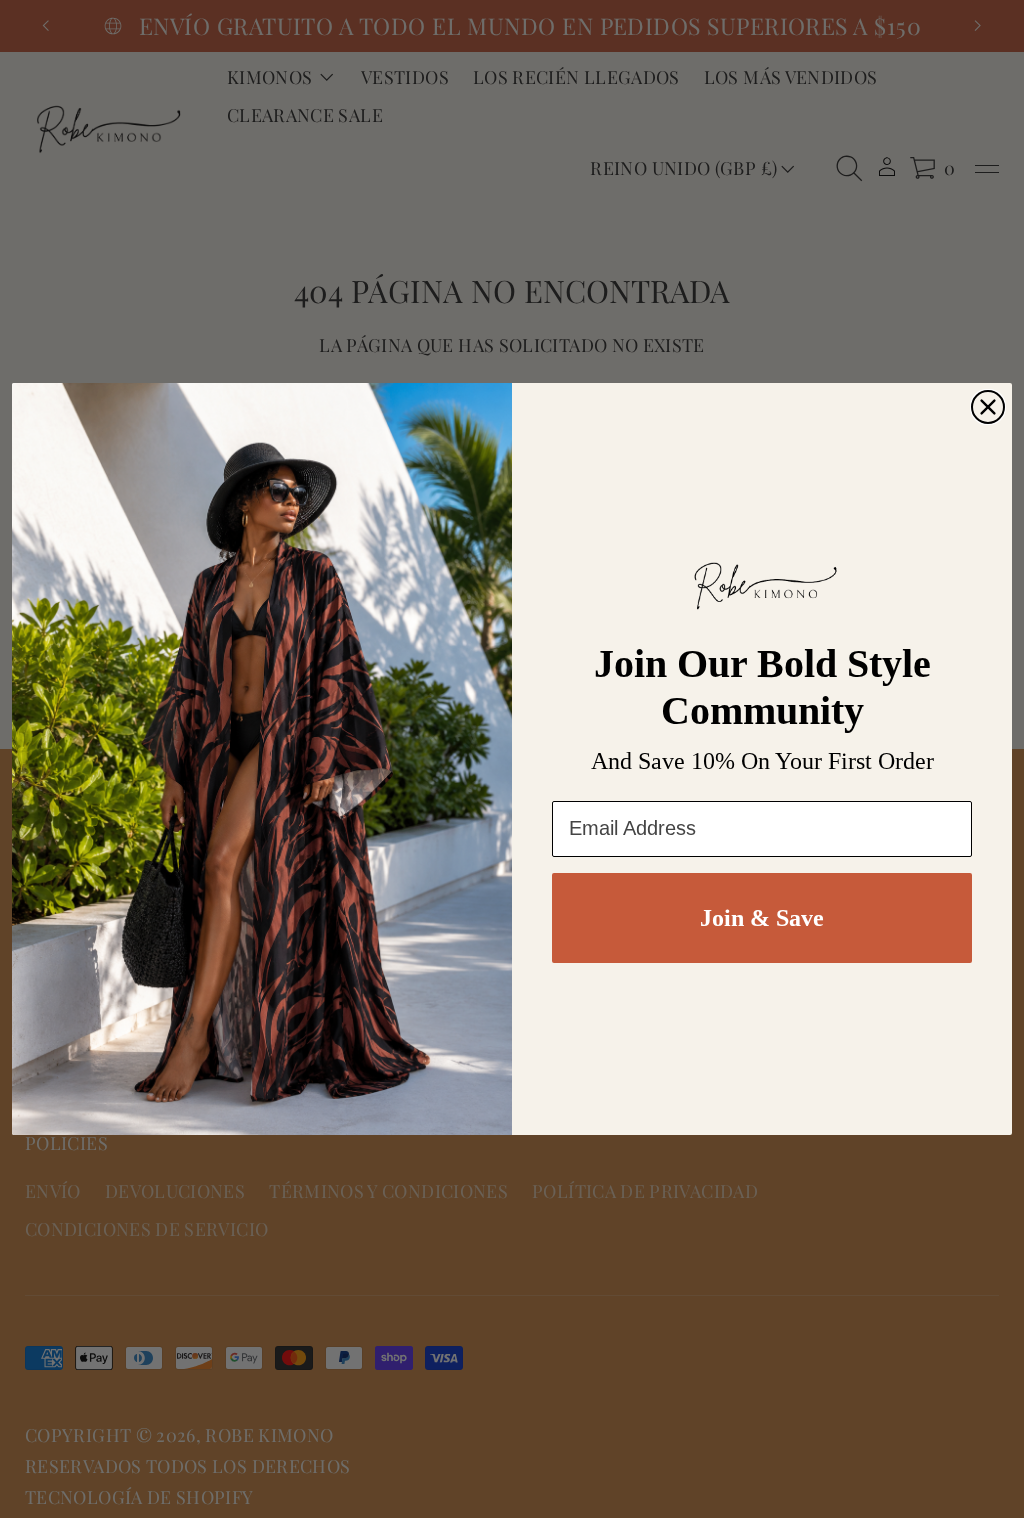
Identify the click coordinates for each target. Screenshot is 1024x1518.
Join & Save (762, 918)
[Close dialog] (988, 407)
